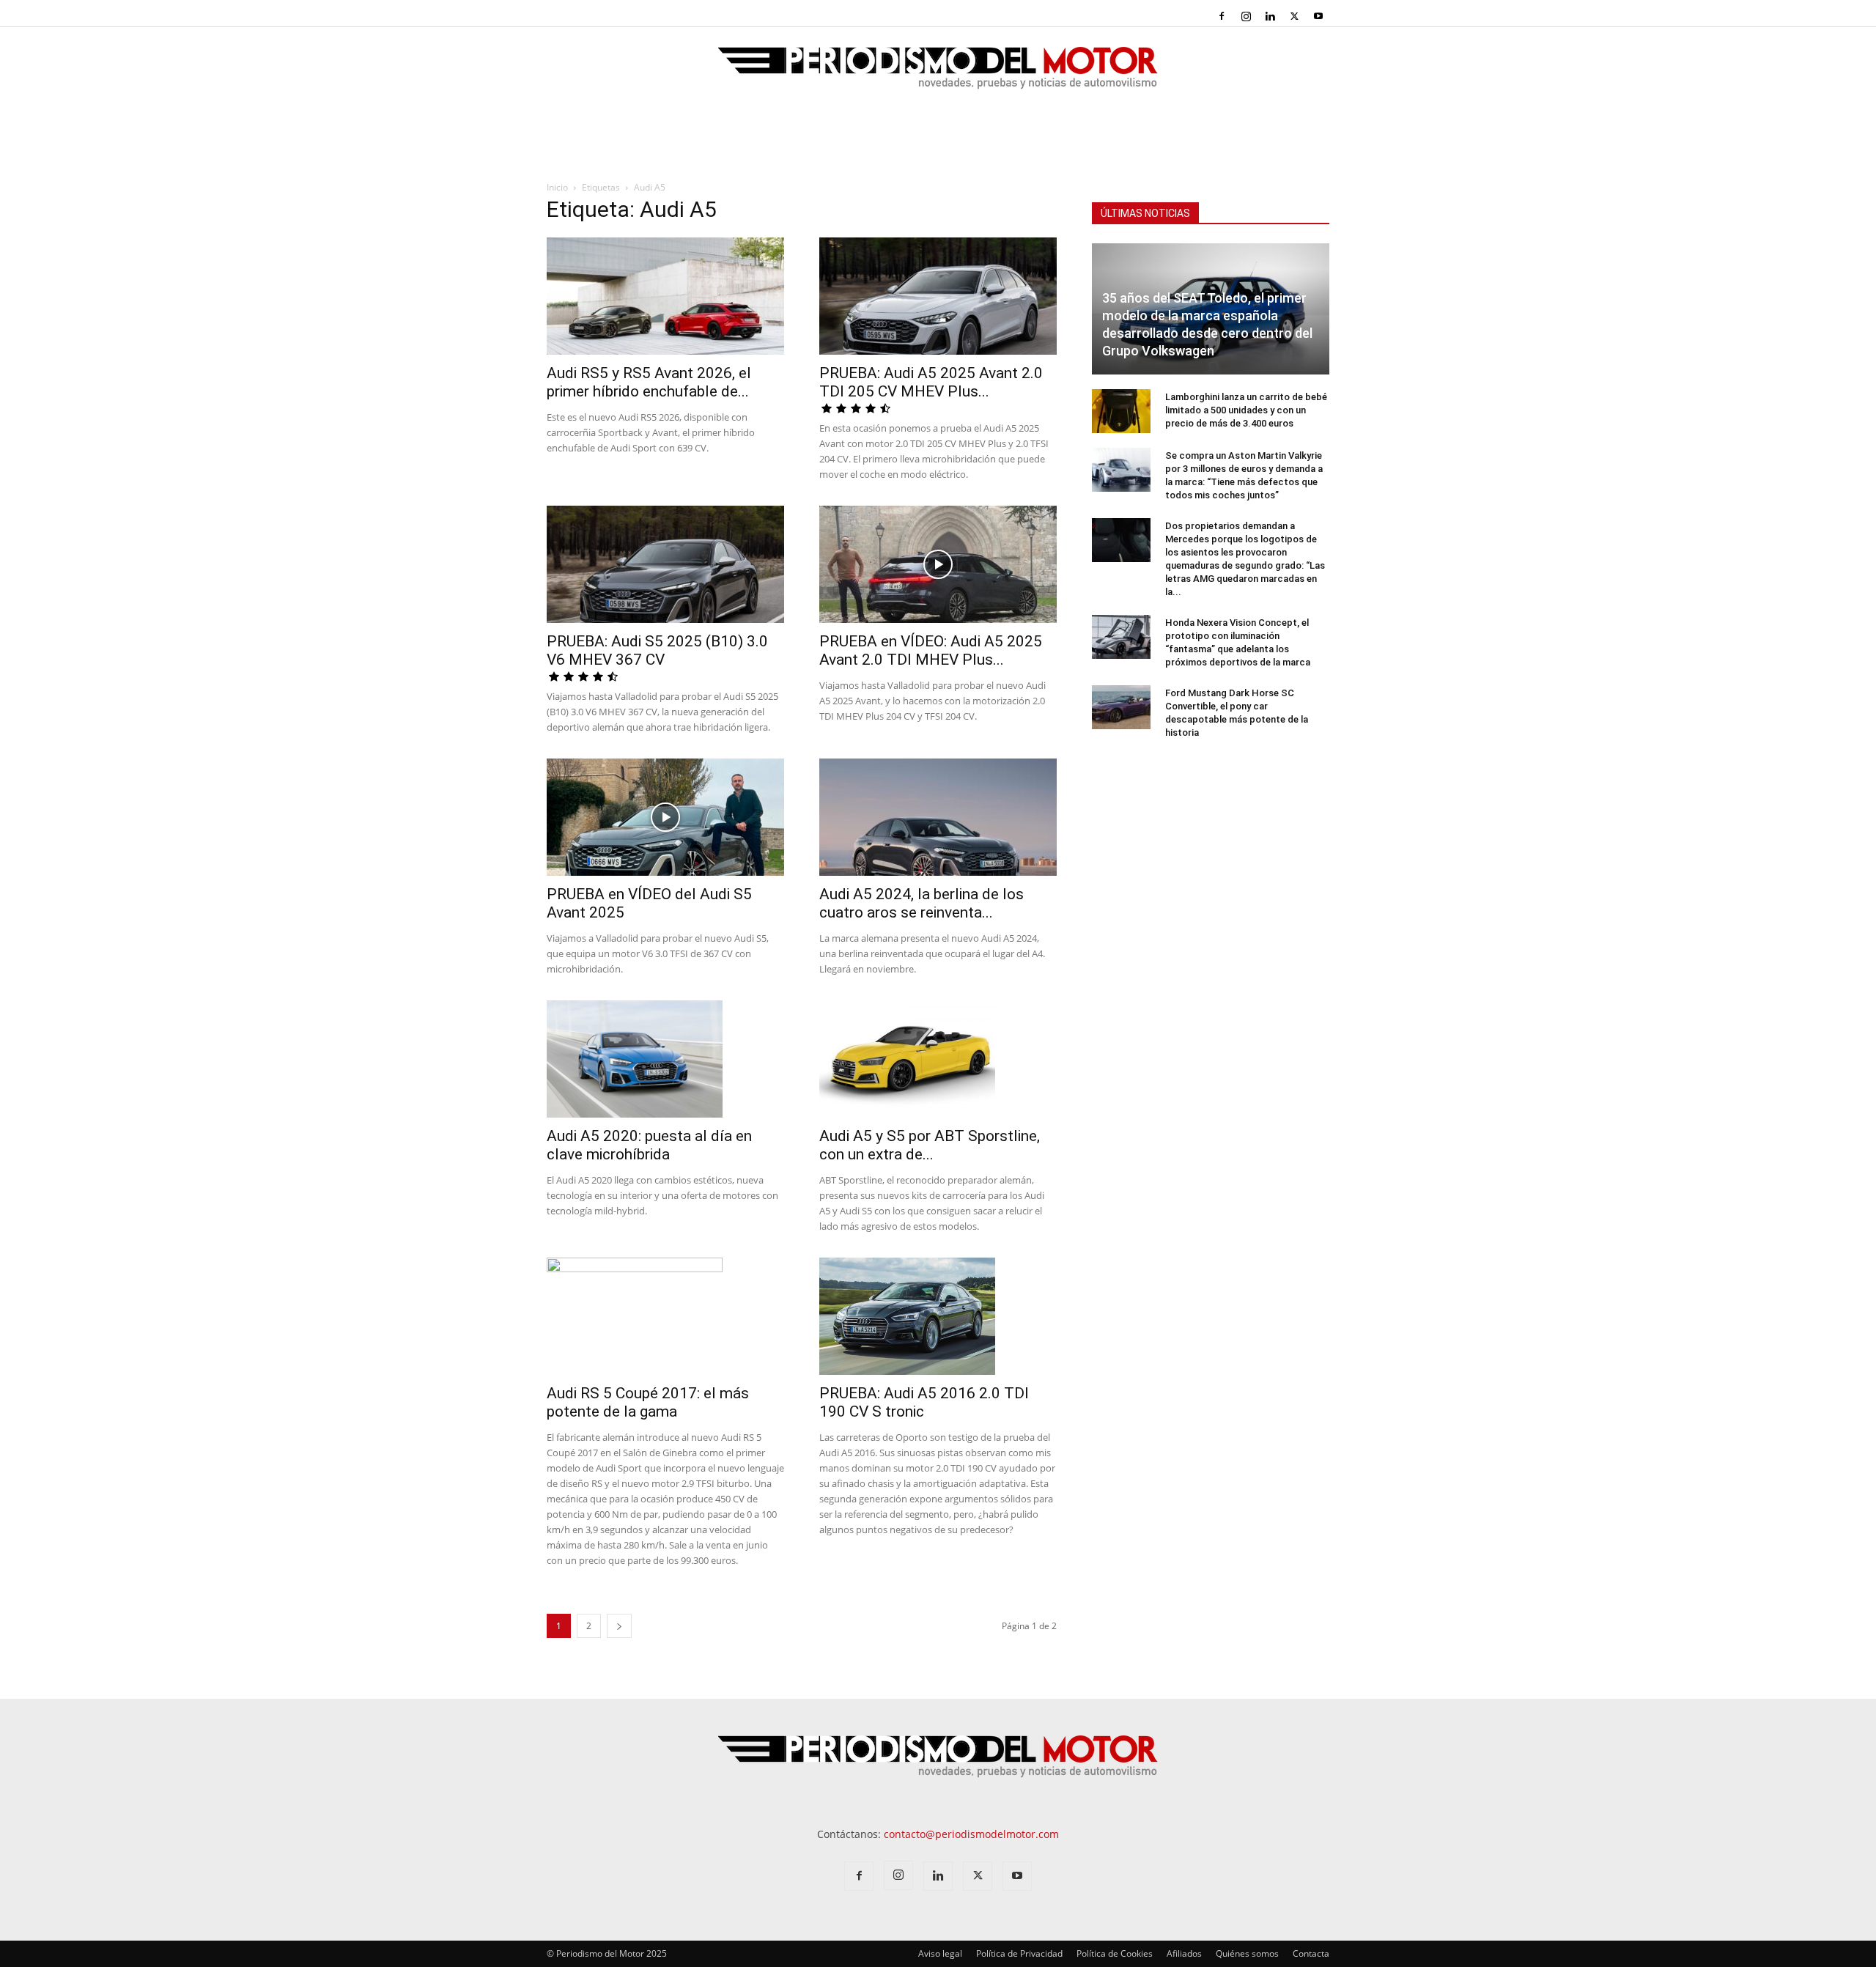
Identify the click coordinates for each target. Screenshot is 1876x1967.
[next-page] (619, 1626)
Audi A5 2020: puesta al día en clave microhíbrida (649, 1145)
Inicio (557, 187)
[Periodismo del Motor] (938, 75)
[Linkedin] (1270, 16)
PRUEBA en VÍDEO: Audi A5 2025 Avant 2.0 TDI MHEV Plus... (931, 650)
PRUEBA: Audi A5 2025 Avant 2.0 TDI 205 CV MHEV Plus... (931, 382)
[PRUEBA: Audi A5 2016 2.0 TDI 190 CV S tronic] (938, 1316)
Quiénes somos (1247, 1953)
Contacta (1311, 1953)
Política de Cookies (1115, 1953)
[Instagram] (1246, 16)
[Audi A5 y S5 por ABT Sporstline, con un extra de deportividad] (938, 1059)
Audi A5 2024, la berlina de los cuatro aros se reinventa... (922, 903)
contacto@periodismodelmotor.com (971, 1834)
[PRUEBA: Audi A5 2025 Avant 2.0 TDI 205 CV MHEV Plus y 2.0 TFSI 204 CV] (938, 296)
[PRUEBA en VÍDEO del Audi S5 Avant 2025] (665, 817)
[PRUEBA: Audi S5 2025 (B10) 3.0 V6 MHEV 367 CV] (665, 564)
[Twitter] (1294, 16)
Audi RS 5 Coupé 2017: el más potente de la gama (648, 1402)
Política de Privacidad (1019, 1953)
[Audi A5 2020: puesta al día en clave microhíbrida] (665, 1059)
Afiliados (1184, 1953)
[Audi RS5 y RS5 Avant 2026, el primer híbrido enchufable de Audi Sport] (665, 296)
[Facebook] (1222, 16)
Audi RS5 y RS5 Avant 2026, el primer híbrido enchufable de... (649, 382)
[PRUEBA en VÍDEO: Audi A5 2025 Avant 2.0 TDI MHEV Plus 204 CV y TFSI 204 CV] (938, 564)
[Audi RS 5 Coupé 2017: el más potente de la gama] (665, 1316)
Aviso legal (940, 1953)
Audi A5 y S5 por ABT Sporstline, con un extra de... (930, 1145)
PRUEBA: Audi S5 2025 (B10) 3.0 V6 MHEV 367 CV (657, 650)
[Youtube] (1318, 16)
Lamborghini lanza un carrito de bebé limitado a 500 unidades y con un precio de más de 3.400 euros (1246, 410)
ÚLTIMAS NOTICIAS (1145, 213)
